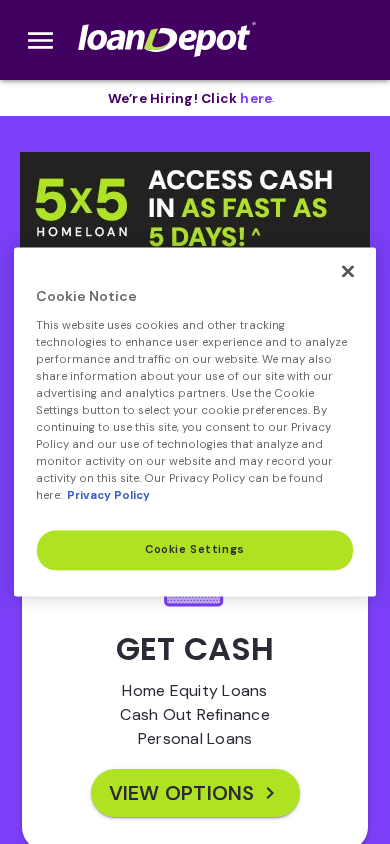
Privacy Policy (108, 496)
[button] (195, 242)
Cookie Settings (195, 550)
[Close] (348, 271)
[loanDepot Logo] (168, 40)
